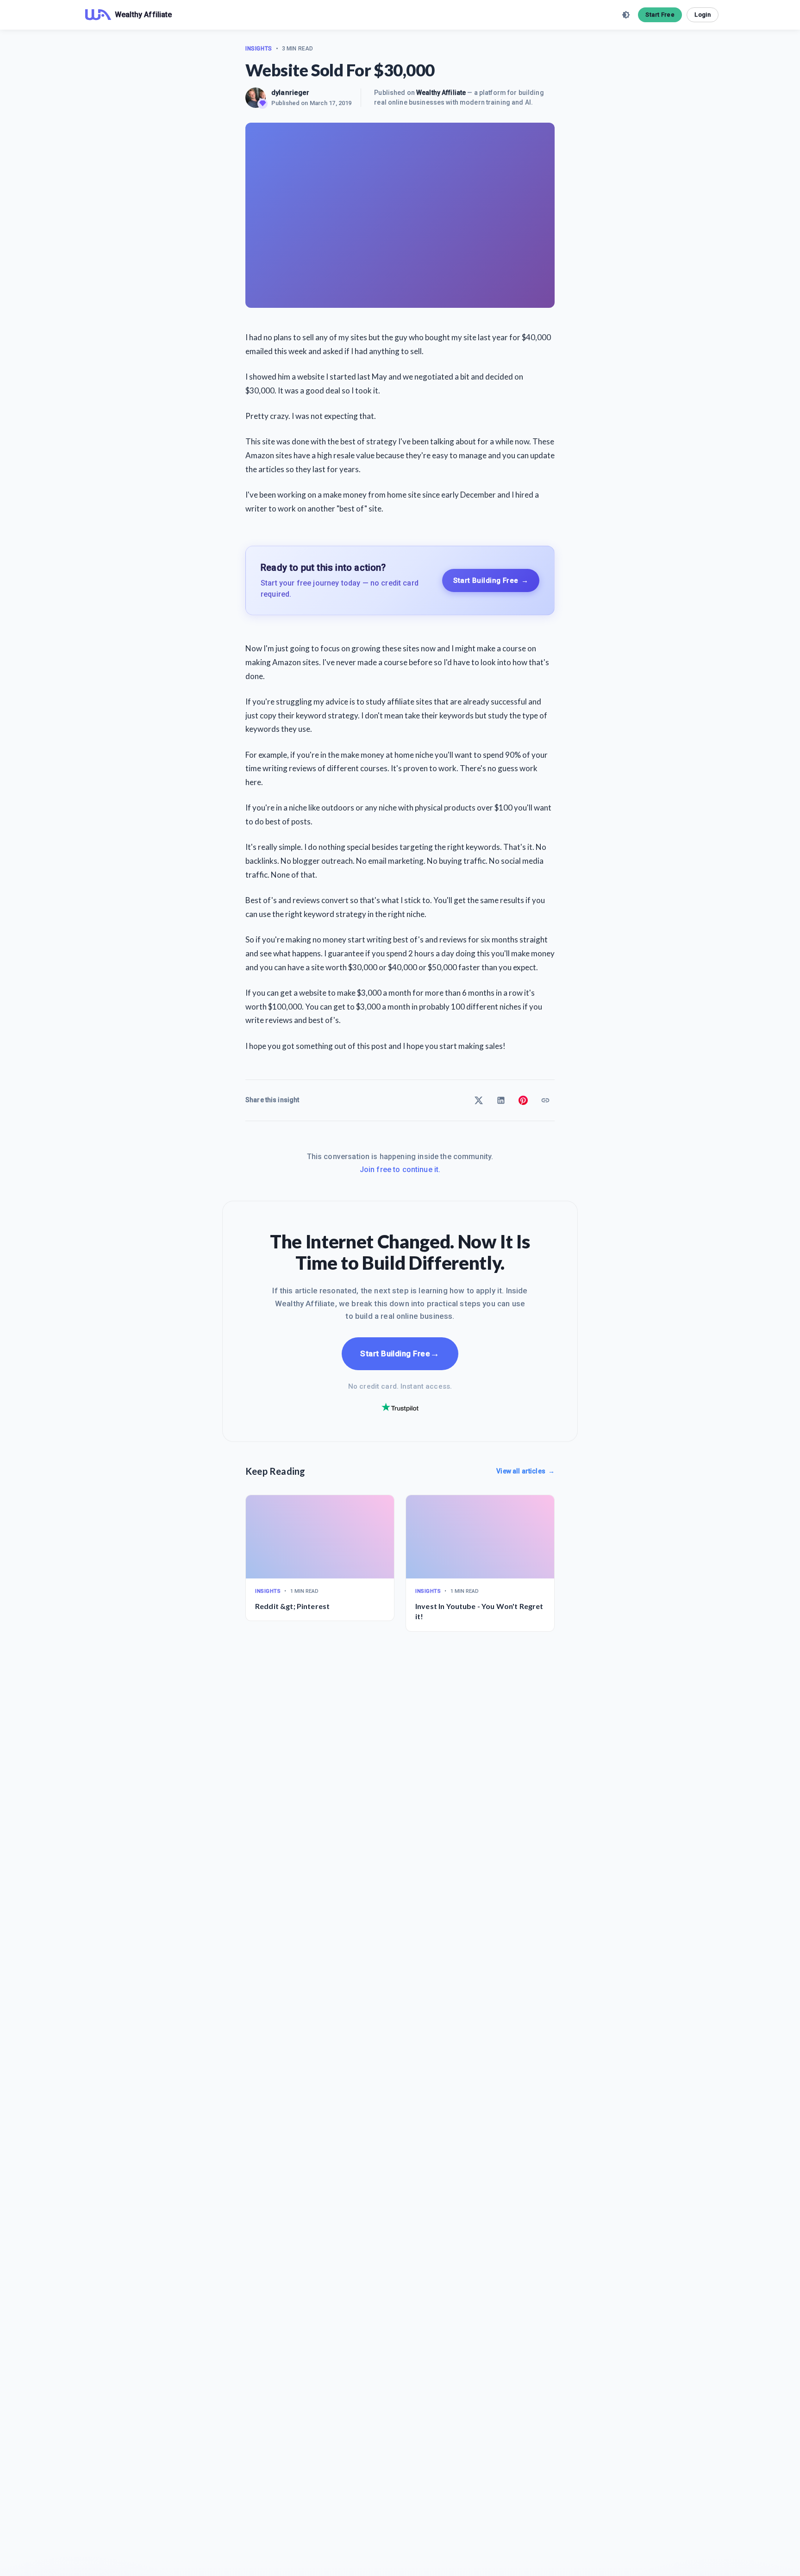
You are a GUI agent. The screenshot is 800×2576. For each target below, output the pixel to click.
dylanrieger (291, 93)
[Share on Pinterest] (523, 1100)
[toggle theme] (626, 15)
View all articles (525, 1471)
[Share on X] (479, 1100)
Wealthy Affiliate (441, 93)
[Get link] (545, 1100)
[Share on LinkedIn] (501, 1100)
